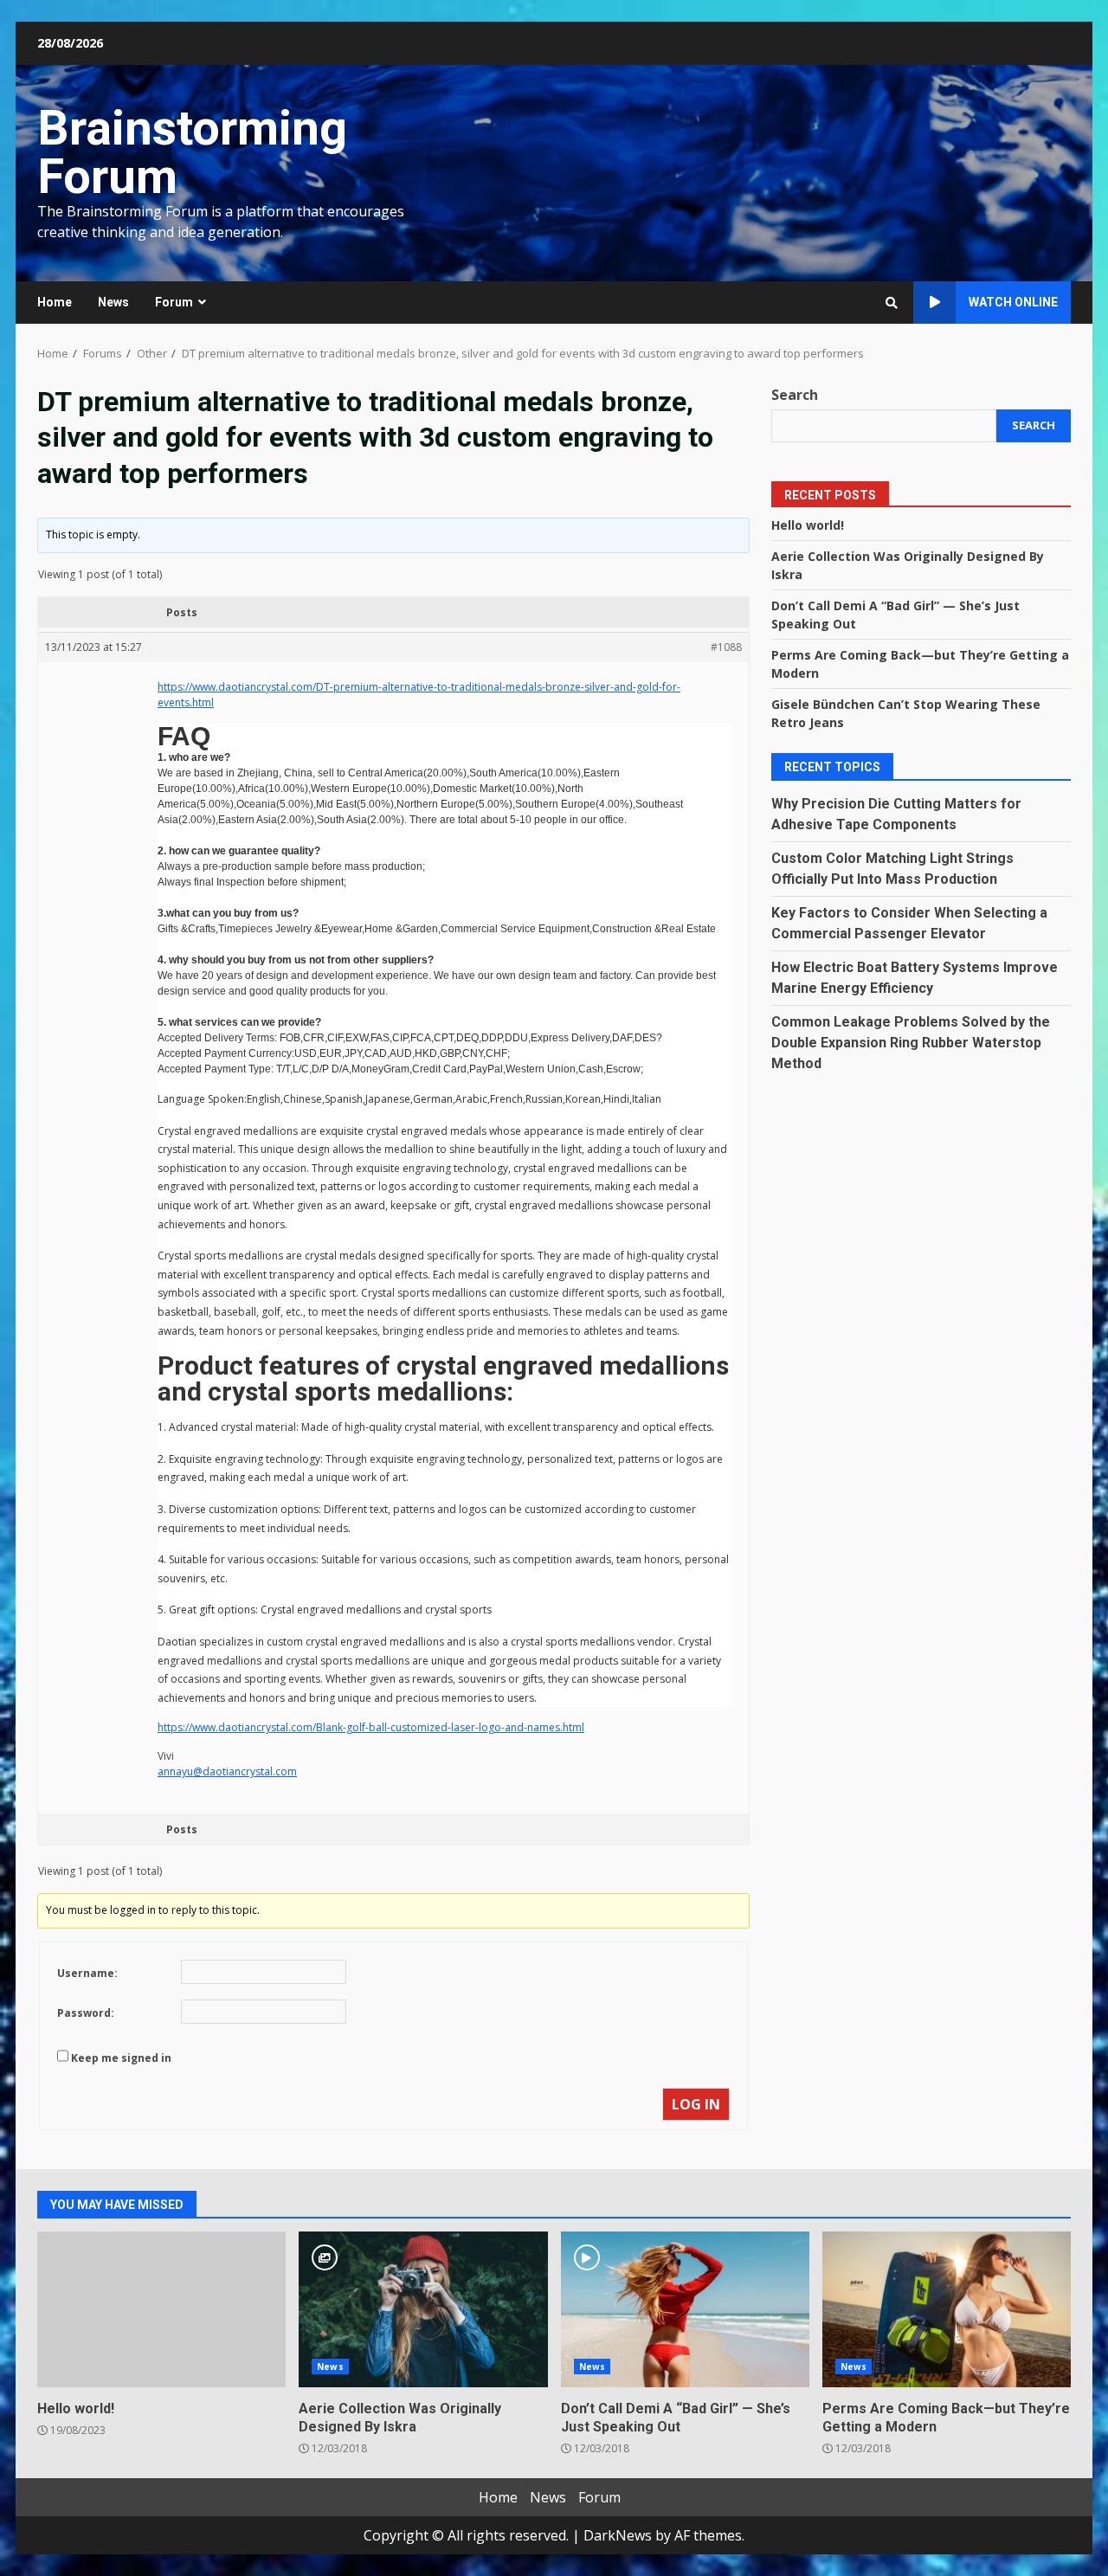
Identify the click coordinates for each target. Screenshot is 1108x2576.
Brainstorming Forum (192, 152)
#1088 (726, 647)
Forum (174, 302)
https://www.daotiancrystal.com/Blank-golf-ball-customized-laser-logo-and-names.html (371, 1727)
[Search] (892, 303)
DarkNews (618, 2535)
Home (55, 302)
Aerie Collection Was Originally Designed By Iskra (423, 2309)
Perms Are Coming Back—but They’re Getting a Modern (947, 2309)
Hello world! (808, 525)
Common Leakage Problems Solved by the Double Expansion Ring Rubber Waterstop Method (911, 1043)
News (113, 302)
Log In (696, 2104)
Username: (87, 1973)
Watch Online (1013, 302)
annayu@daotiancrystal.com (227, 1771)
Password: (86, 2013)
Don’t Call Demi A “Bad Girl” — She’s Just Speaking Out (685, 2309)
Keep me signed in (121, 2058)
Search (795, 395)
